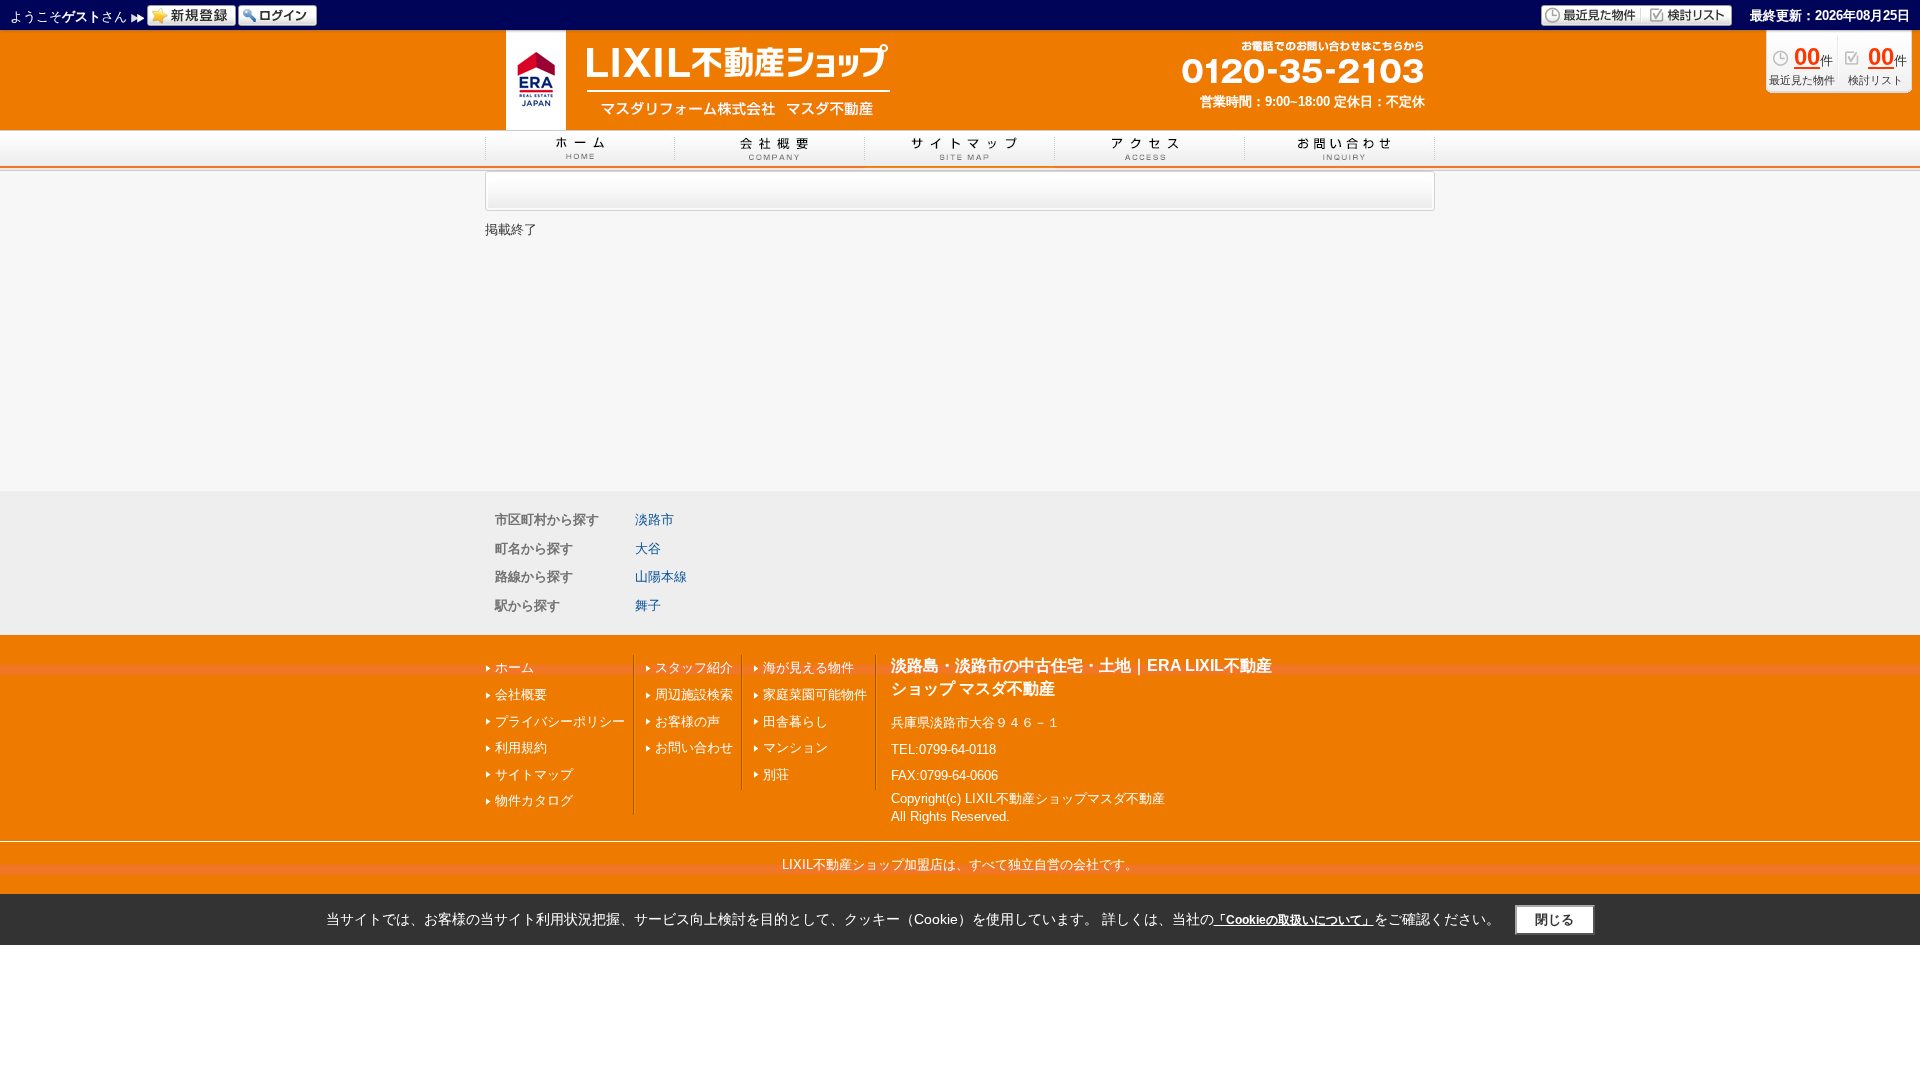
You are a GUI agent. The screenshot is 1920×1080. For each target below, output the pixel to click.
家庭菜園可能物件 (815, 694)
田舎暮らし (795, 721)
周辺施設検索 (694, 694)
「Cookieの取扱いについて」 (1294, 920)
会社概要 (521, 694)
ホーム (514, 667)
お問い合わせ (694, 747)
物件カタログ (534, 800)
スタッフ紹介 (694, 667)
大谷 (648, 548)
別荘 (776, 774)
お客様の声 (687, 721)
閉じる (1554, 919)
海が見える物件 (808, 667)
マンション (795, 747)
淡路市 (654, 519)
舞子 (648, 605)
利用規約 (521, 747)
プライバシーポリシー (560, 721)
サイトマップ (534, 774)
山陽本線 (661, 576)
